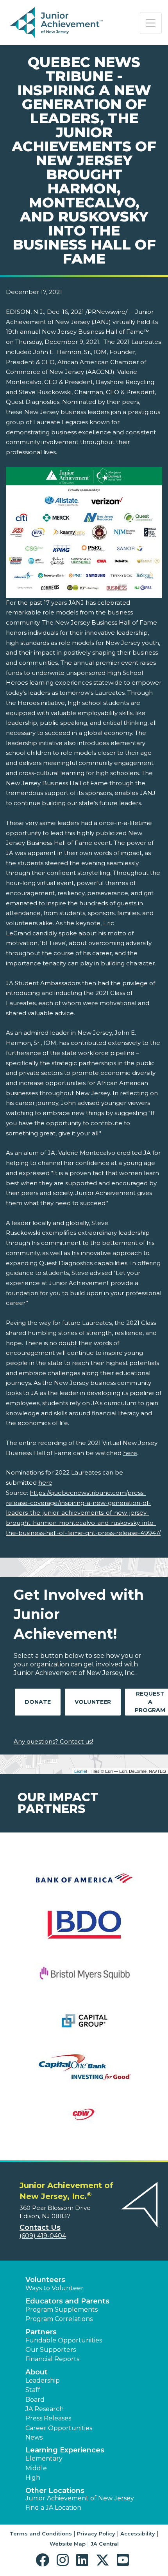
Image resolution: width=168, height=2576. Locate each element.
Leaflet (81, 1771)
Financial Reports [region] (52, 2359)
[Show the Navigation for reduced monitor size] (151, 23)
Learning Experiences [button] (65, 2450)
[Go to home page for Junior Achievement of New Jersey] (57, 23)
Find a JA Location (53, 2508)
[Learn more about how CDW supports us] (84, 2119)
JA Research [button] (45, 2409)
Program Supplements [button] (62, 2310)
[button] (44, 2560)
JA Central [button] (105, 2544)
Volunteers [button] (45, 2280)
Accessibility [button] (138, 2534)
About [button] (37, 2372)
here (130, 1453)
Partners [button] (41, 2332)
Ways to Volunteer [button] (55, 2288)
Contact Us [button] (40, 2227)
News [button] (34, 2437)
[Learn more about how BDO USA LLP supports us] (84, 1931)
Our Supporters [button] (51, 2350)
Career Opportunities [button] (59, 2428)
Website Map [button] (68, 2544)
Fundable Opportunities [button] (64, 2340)
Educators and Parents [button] (67, 2301)
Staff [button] (33, 2390)
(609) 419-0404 (43, 2236)
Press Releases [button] (48, 2418)
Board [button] (35, 2400)
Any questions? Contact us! (53, 1741)
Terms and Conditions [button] (41, 2534)
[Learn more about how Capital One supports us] (84, 2072)
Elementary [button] (44, 2458)
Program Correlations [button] (59, 2319)
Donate (38, 1702)
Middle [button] (36, 2468)
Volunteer (93, 1702)
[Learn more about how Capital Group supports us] (84, 2025)
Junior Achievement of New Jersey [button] (80, 2498)
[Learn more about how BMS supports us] (84, 1978)
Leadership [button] (43, 2380)
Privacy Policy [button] (96, 2534)
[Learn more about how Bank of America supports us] (84, 1883)
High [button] (33, 2478)
